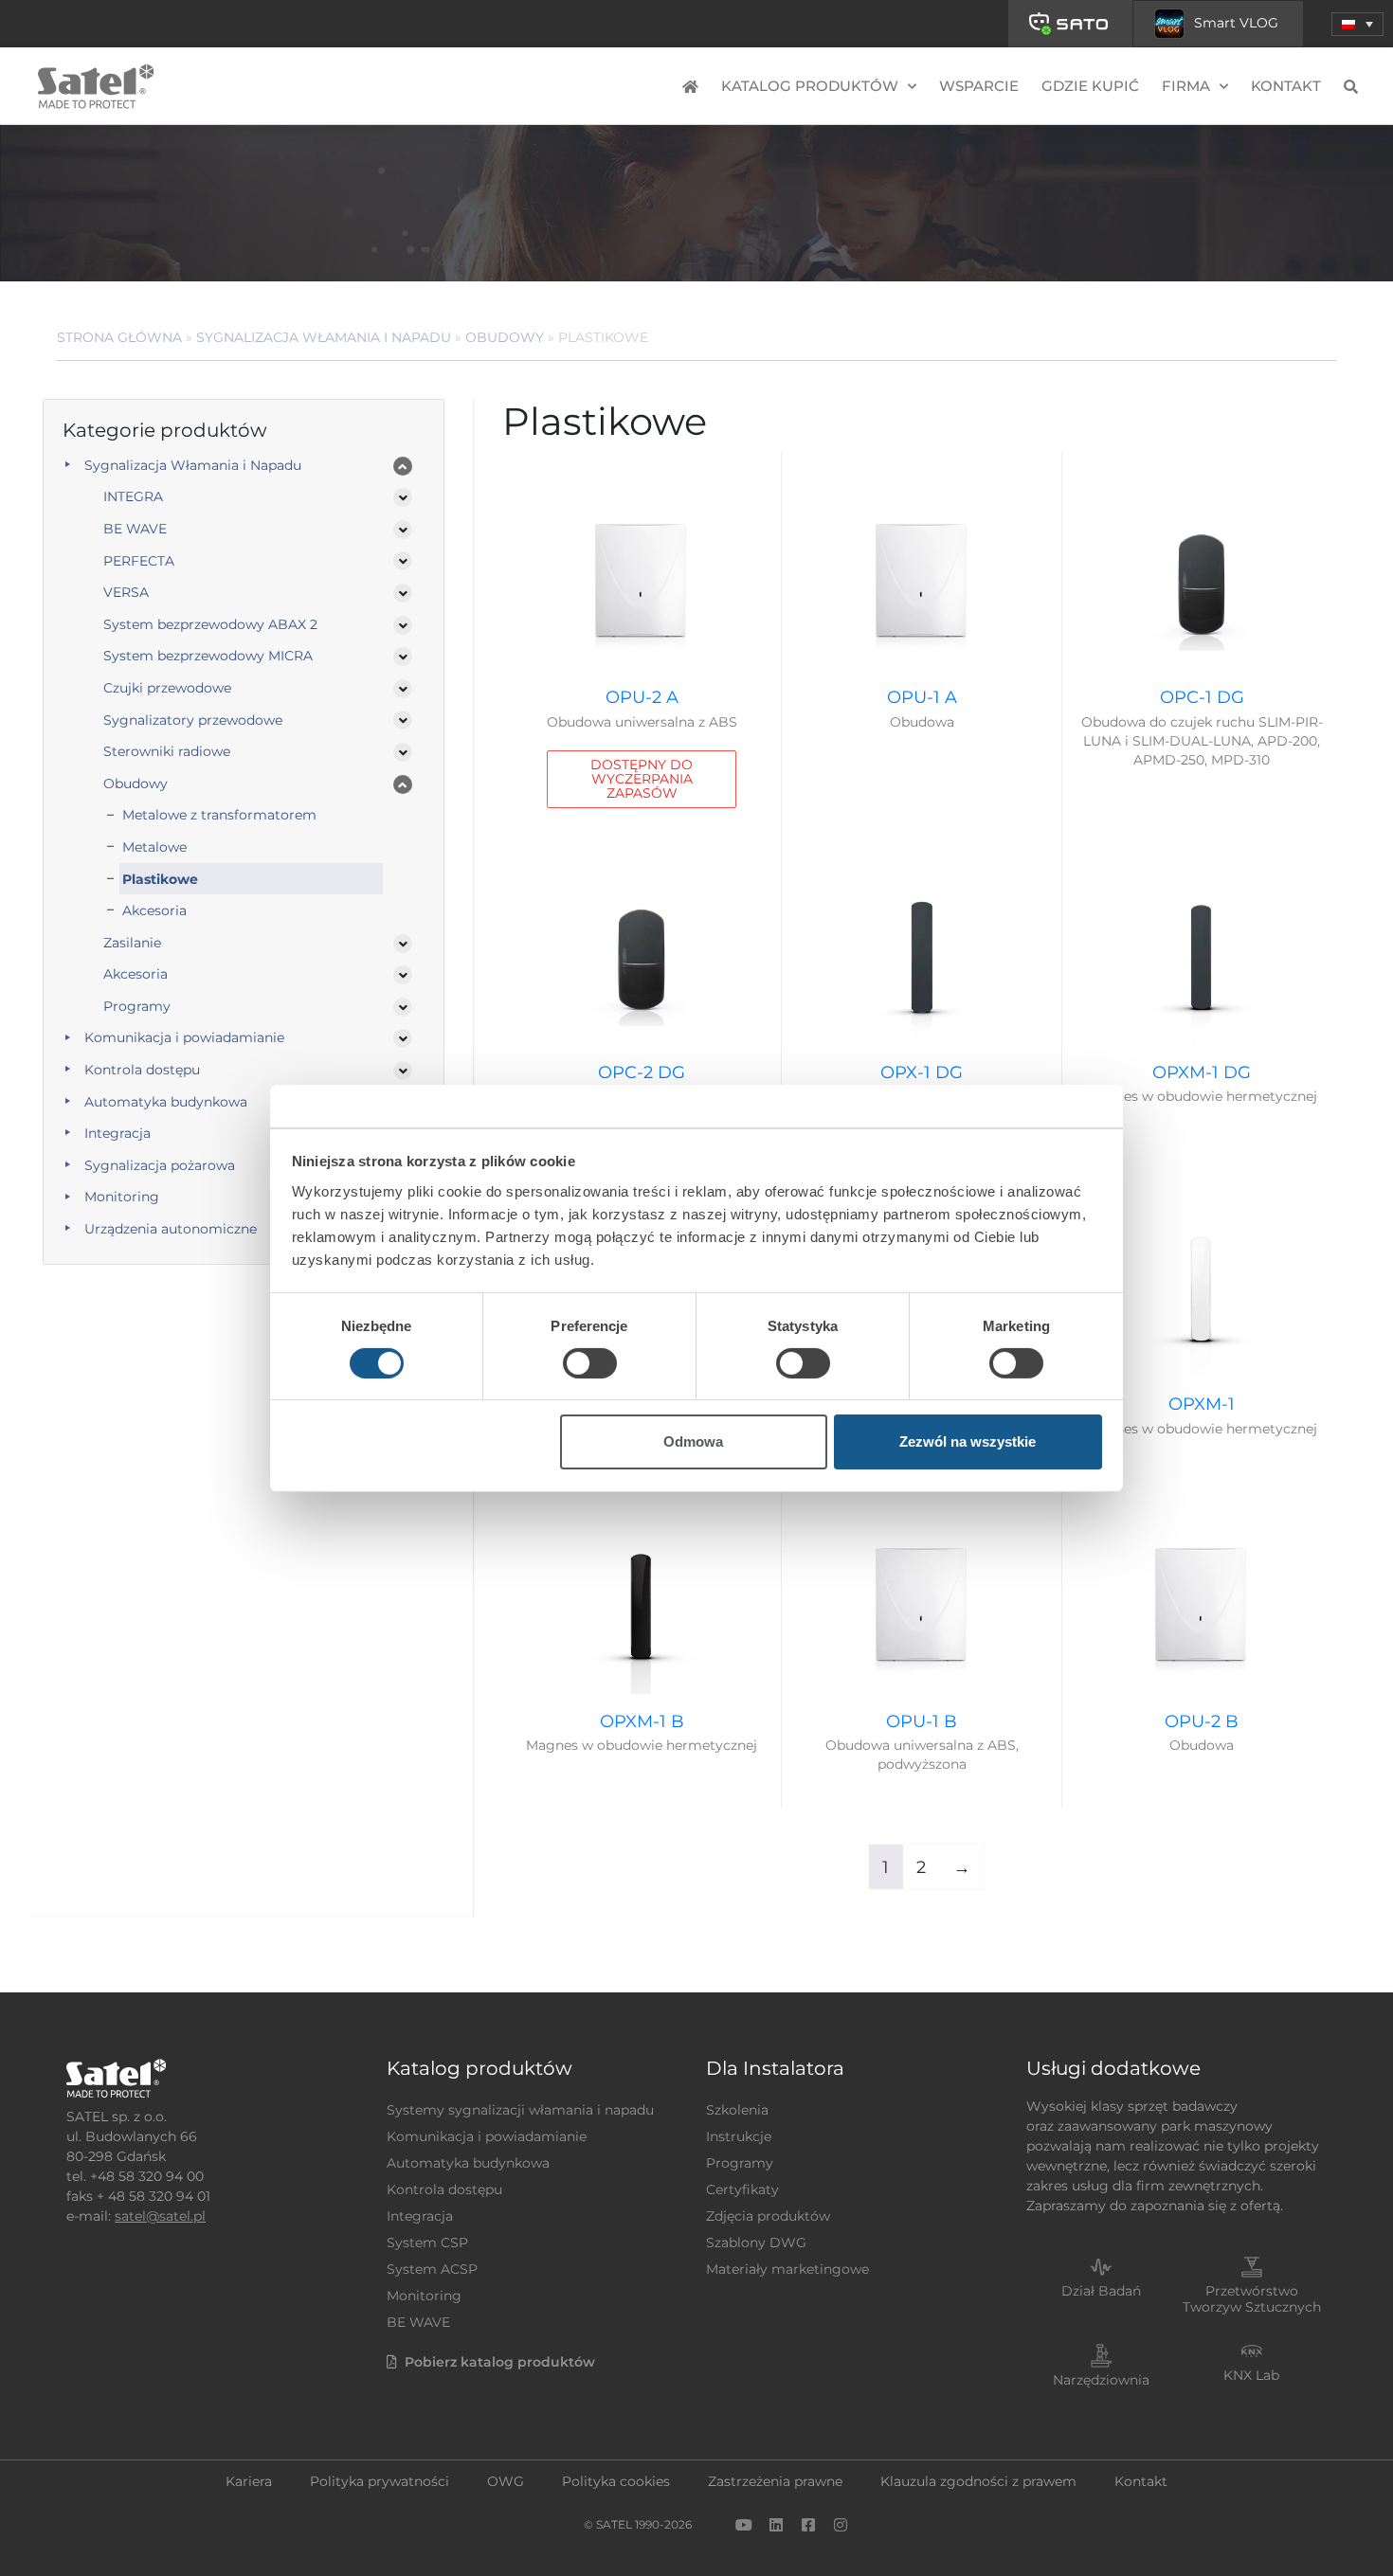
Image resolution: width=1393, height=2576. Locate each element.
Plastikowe (160, 879)
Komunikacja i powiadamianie (184, 1037)
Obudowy (505, 337)
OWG (506, 2481)
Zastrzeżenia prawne (775, 2481)
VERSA (126, 592)
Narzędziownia (1101, 2380)
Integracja (118, 1133)
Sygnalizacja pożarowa (160, 1165)
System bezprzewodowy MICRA (208, 656)
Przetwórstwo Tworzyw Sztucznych (1252, 2299)
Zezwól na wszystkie (968, 1441)
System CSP (427, 2243)
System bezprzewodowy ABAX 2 (210, 624)
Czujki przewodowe (167, 688)
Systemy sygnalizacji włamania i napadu (520, 2110)
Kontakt (1286, 86)
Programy (137, 1006)
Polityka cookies (616, 2481)
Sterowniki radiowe (167, 751)
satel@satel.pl (160, 2216)
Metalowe (154, 847)
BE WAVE (135, 529)
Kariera (249, 2481)
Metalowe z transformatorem (219, 815)
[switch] (590, 1363)
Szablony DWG (756, 2243)
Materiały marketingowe (787, 2269)
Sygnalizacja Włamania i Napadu (324, 337)
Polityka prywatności (380, 2481)
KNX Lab (1251, 2375)
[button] (1357, 24)
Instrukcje (739, 2136)
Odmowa (693, 1441)
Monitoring (122, 1197)
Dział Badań (1101, 2291)
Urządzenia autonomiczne (171, 1229)
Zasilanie (132, 943)
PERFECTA (139, 561)
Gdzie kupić (1090, 86)
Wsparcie (979, 86)
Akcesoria (154, 910)
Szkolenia (737, 2110)
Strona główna (119, 337)
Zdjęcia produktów (768, 2216)
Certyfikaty (742, 2189)
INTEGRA (133, 496)
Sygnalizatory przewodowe (193, 720)
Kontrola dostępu (142, 1070)
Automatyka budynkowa (166, 1102)
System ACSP (432, 2269)
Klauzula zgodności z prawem (978, 2481)
